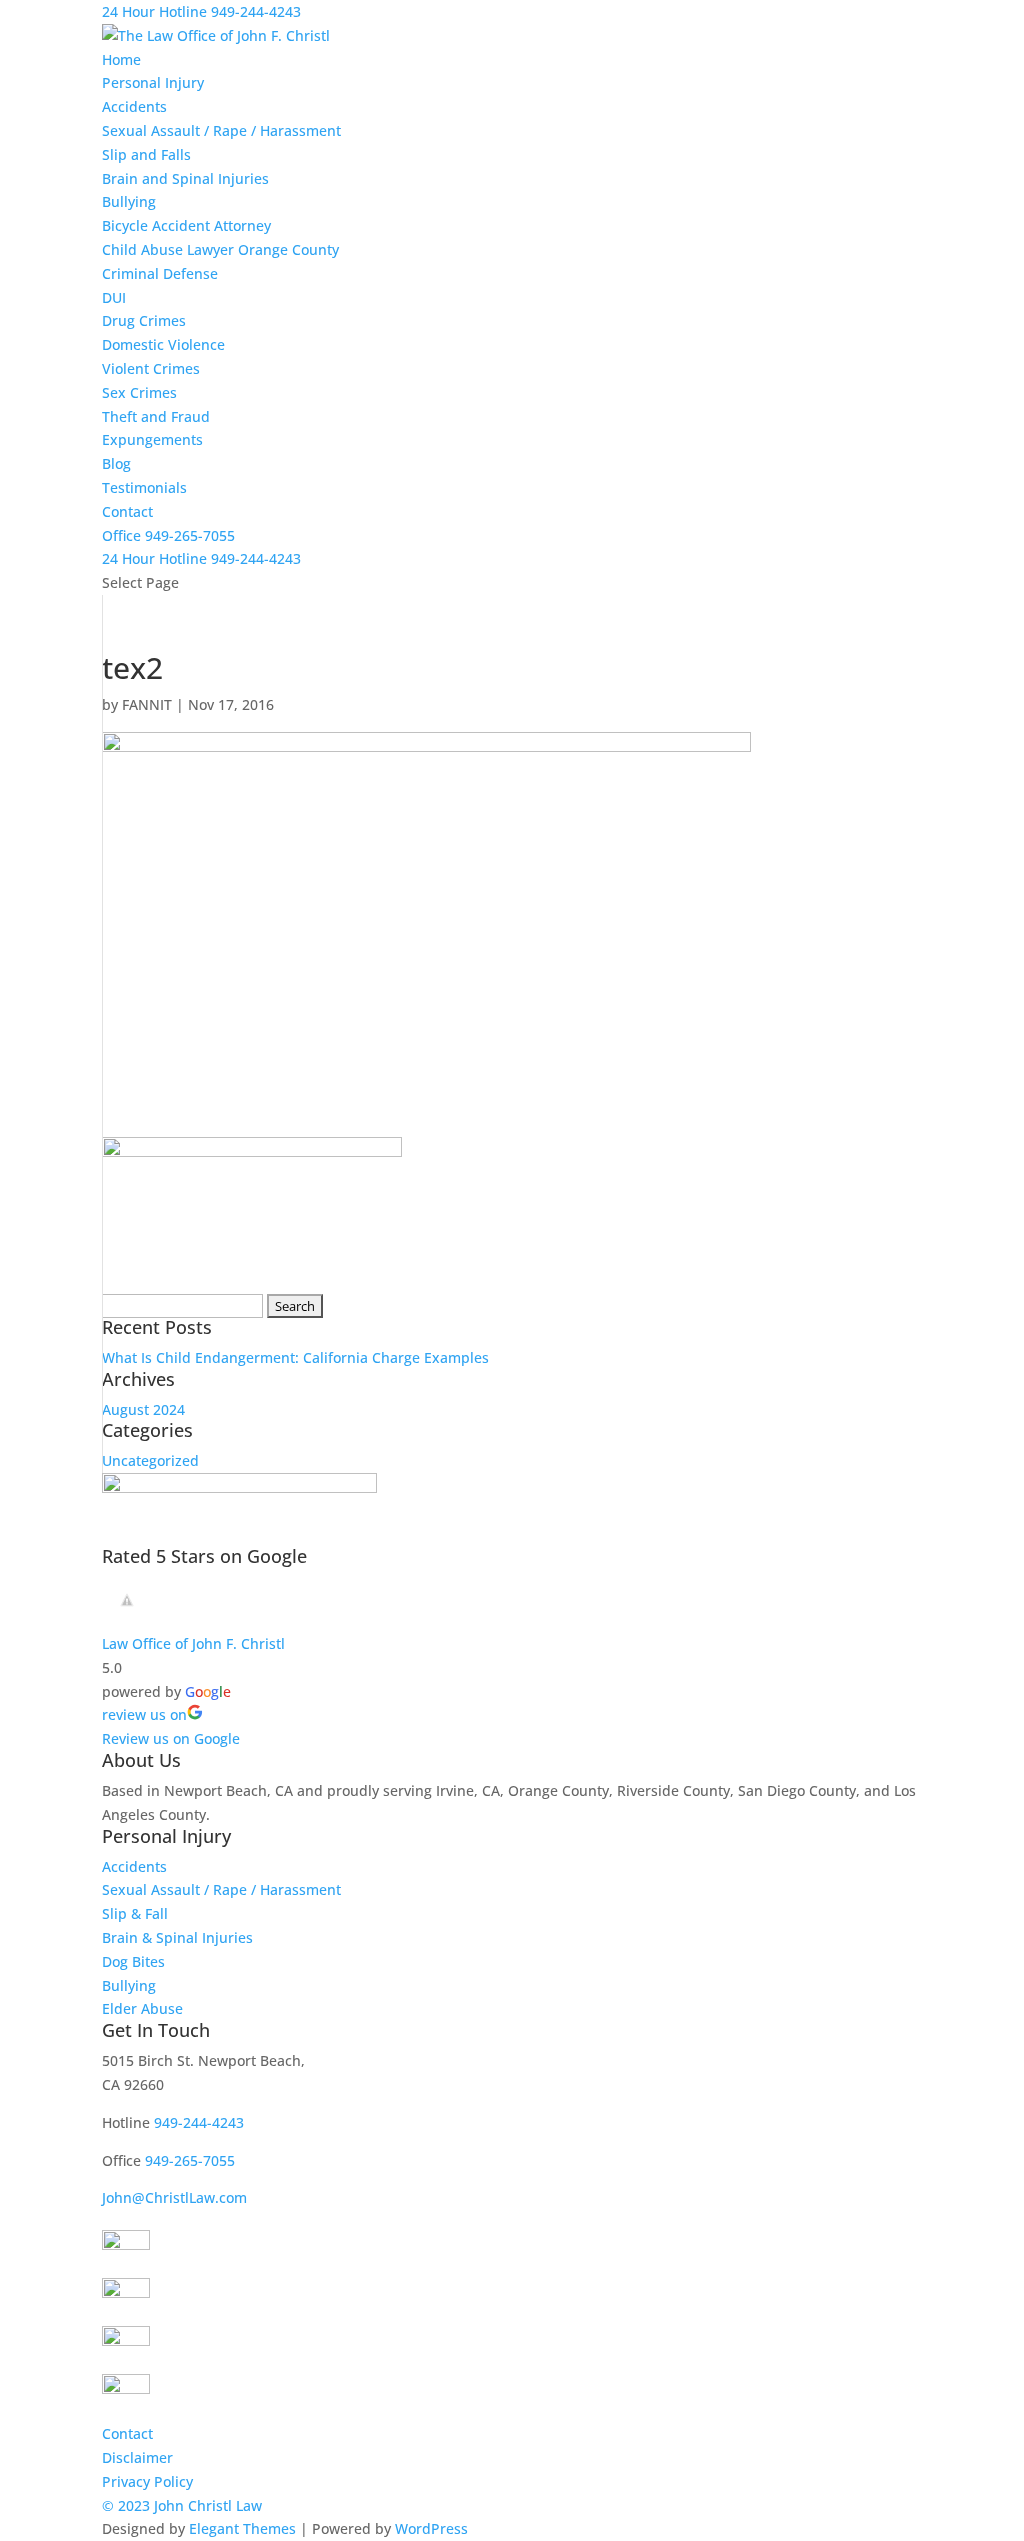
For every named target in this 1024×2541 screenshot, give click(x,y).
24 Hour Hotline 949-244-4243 (201, 11)
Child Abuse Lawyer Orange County (220, 249)
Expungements (152, 439)
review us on (144, 1714)
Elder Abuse (142, 2008)
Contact (127, 511)
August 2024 (143, 1409)
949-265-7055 (190, 2160)
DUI (114, 297)
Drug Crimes (144, 320)
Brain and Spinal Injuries (185, 178)
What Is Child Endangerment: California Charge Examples (295, 1357)
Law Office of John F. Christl (193, 1643)
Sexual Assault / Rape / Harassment (221, 130)
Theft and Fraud (156, 416)
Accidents (134, 106)
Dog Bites (133, 1961)
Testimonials (144, 487)
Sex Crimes (139, 392)
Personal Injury (153, 82)
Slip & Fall (135, 1913)
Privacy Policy (147, 2481)
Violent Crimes (151, 368)
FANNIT (147, 704)
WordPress (431, 2528)
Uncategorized (150, 1460)
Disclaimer (137, 2457)
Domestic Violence (163, 344)
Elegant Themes (242, 2528)
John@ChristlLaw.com (174, 2197)
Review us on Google (171, 1738)
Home (121, 59)
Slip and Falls (146, 154)
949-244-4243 (201, 558)
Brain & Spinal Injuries (177, 1937)
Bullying (129, 201)
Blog (116, 463)
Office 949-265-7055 (168, 535)
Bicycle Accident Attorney (186, 225)
